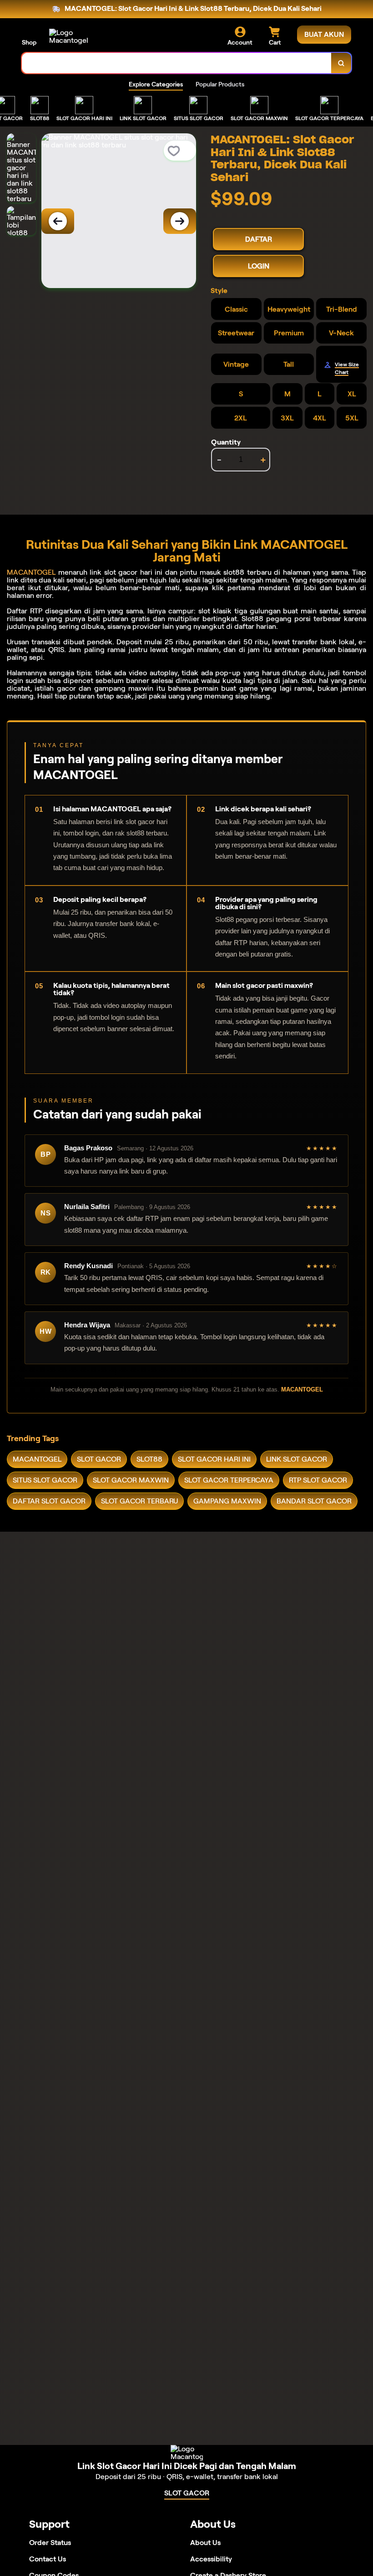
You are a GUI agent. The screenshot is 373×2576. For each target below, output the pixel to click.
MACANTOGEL (31, 572)
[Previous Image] (58, 221)
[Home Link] (74, 36)
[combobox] (177, 63)
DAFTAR (259, 239)
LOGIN (259, 266)
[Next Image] (180, 221)
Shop (29, 42)
